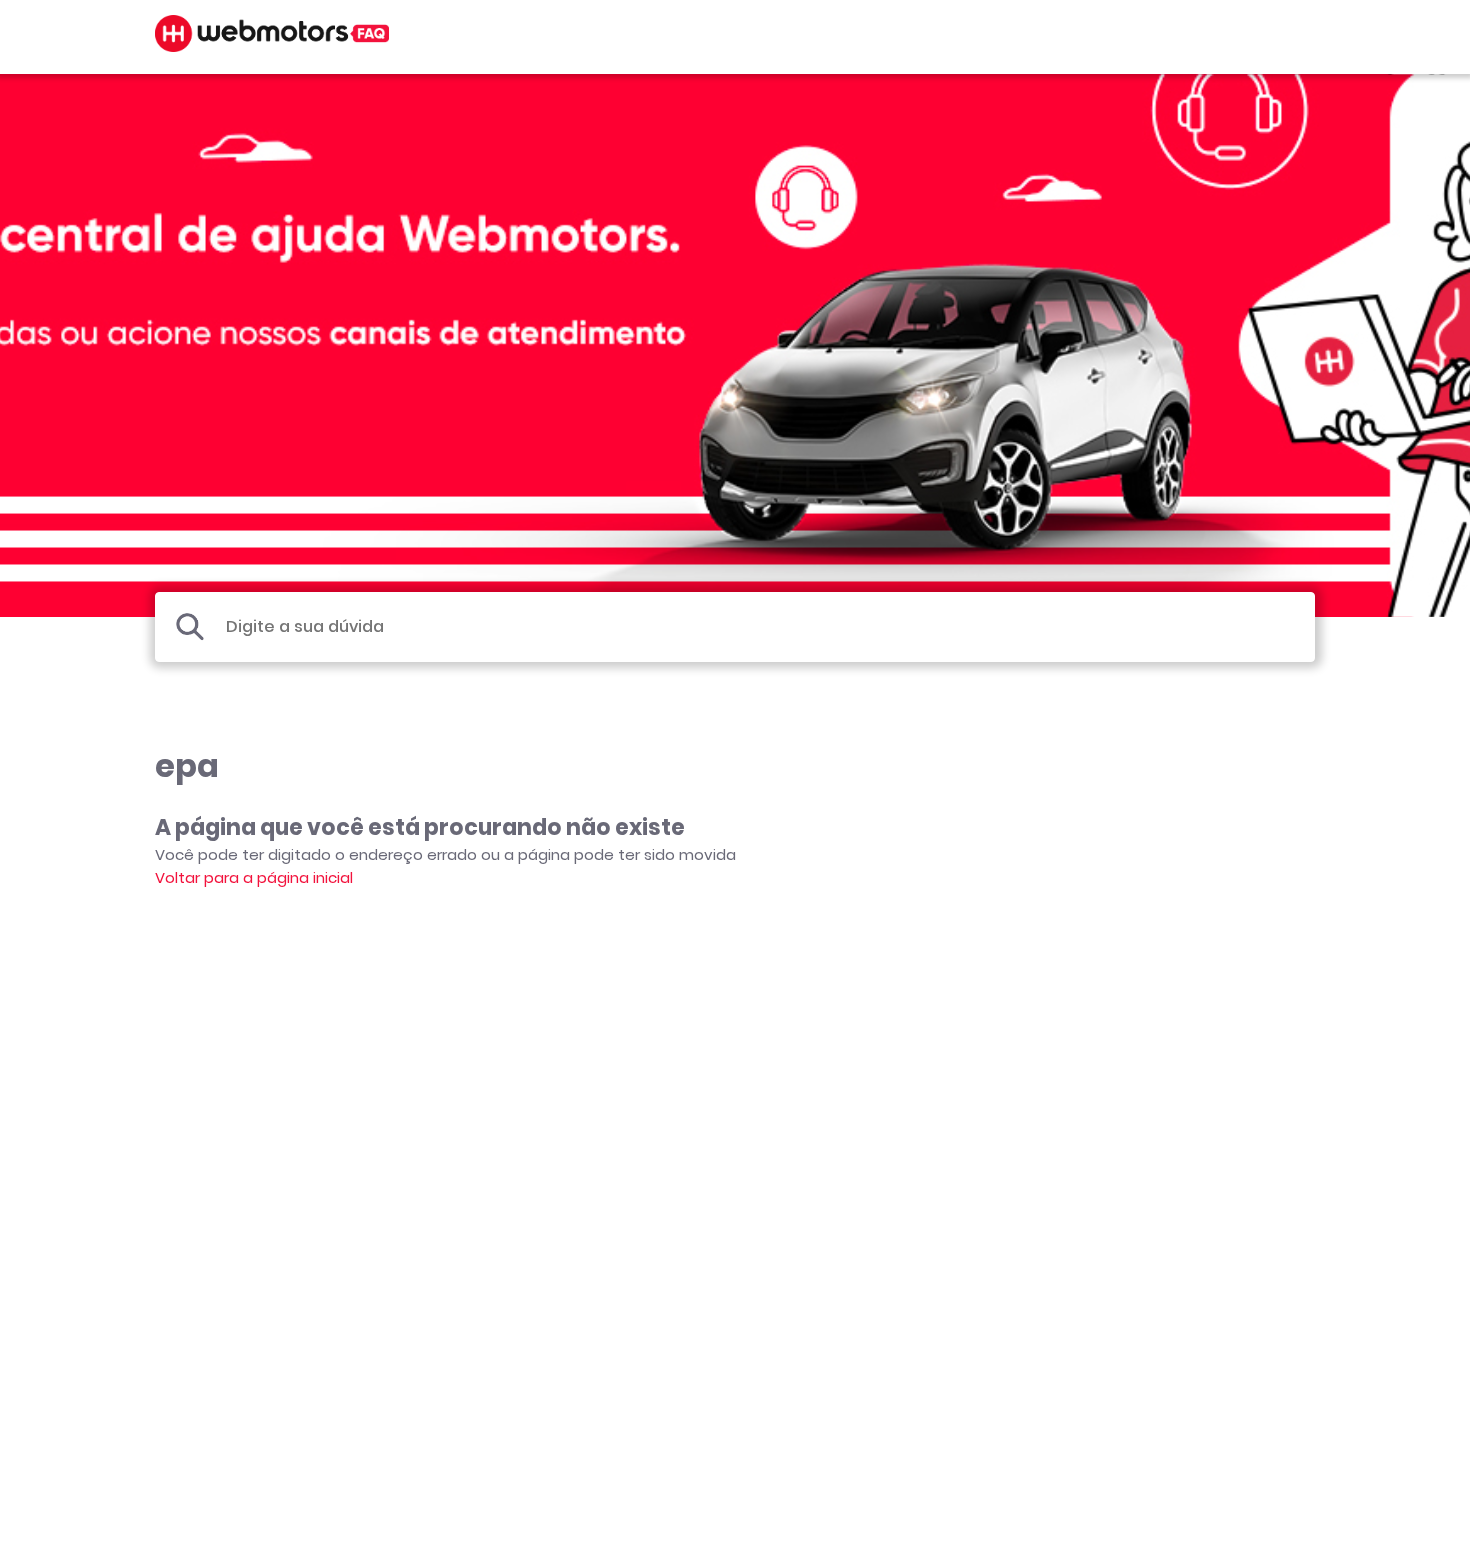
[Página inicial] (272, 46)
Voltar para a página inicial (254, 877)
